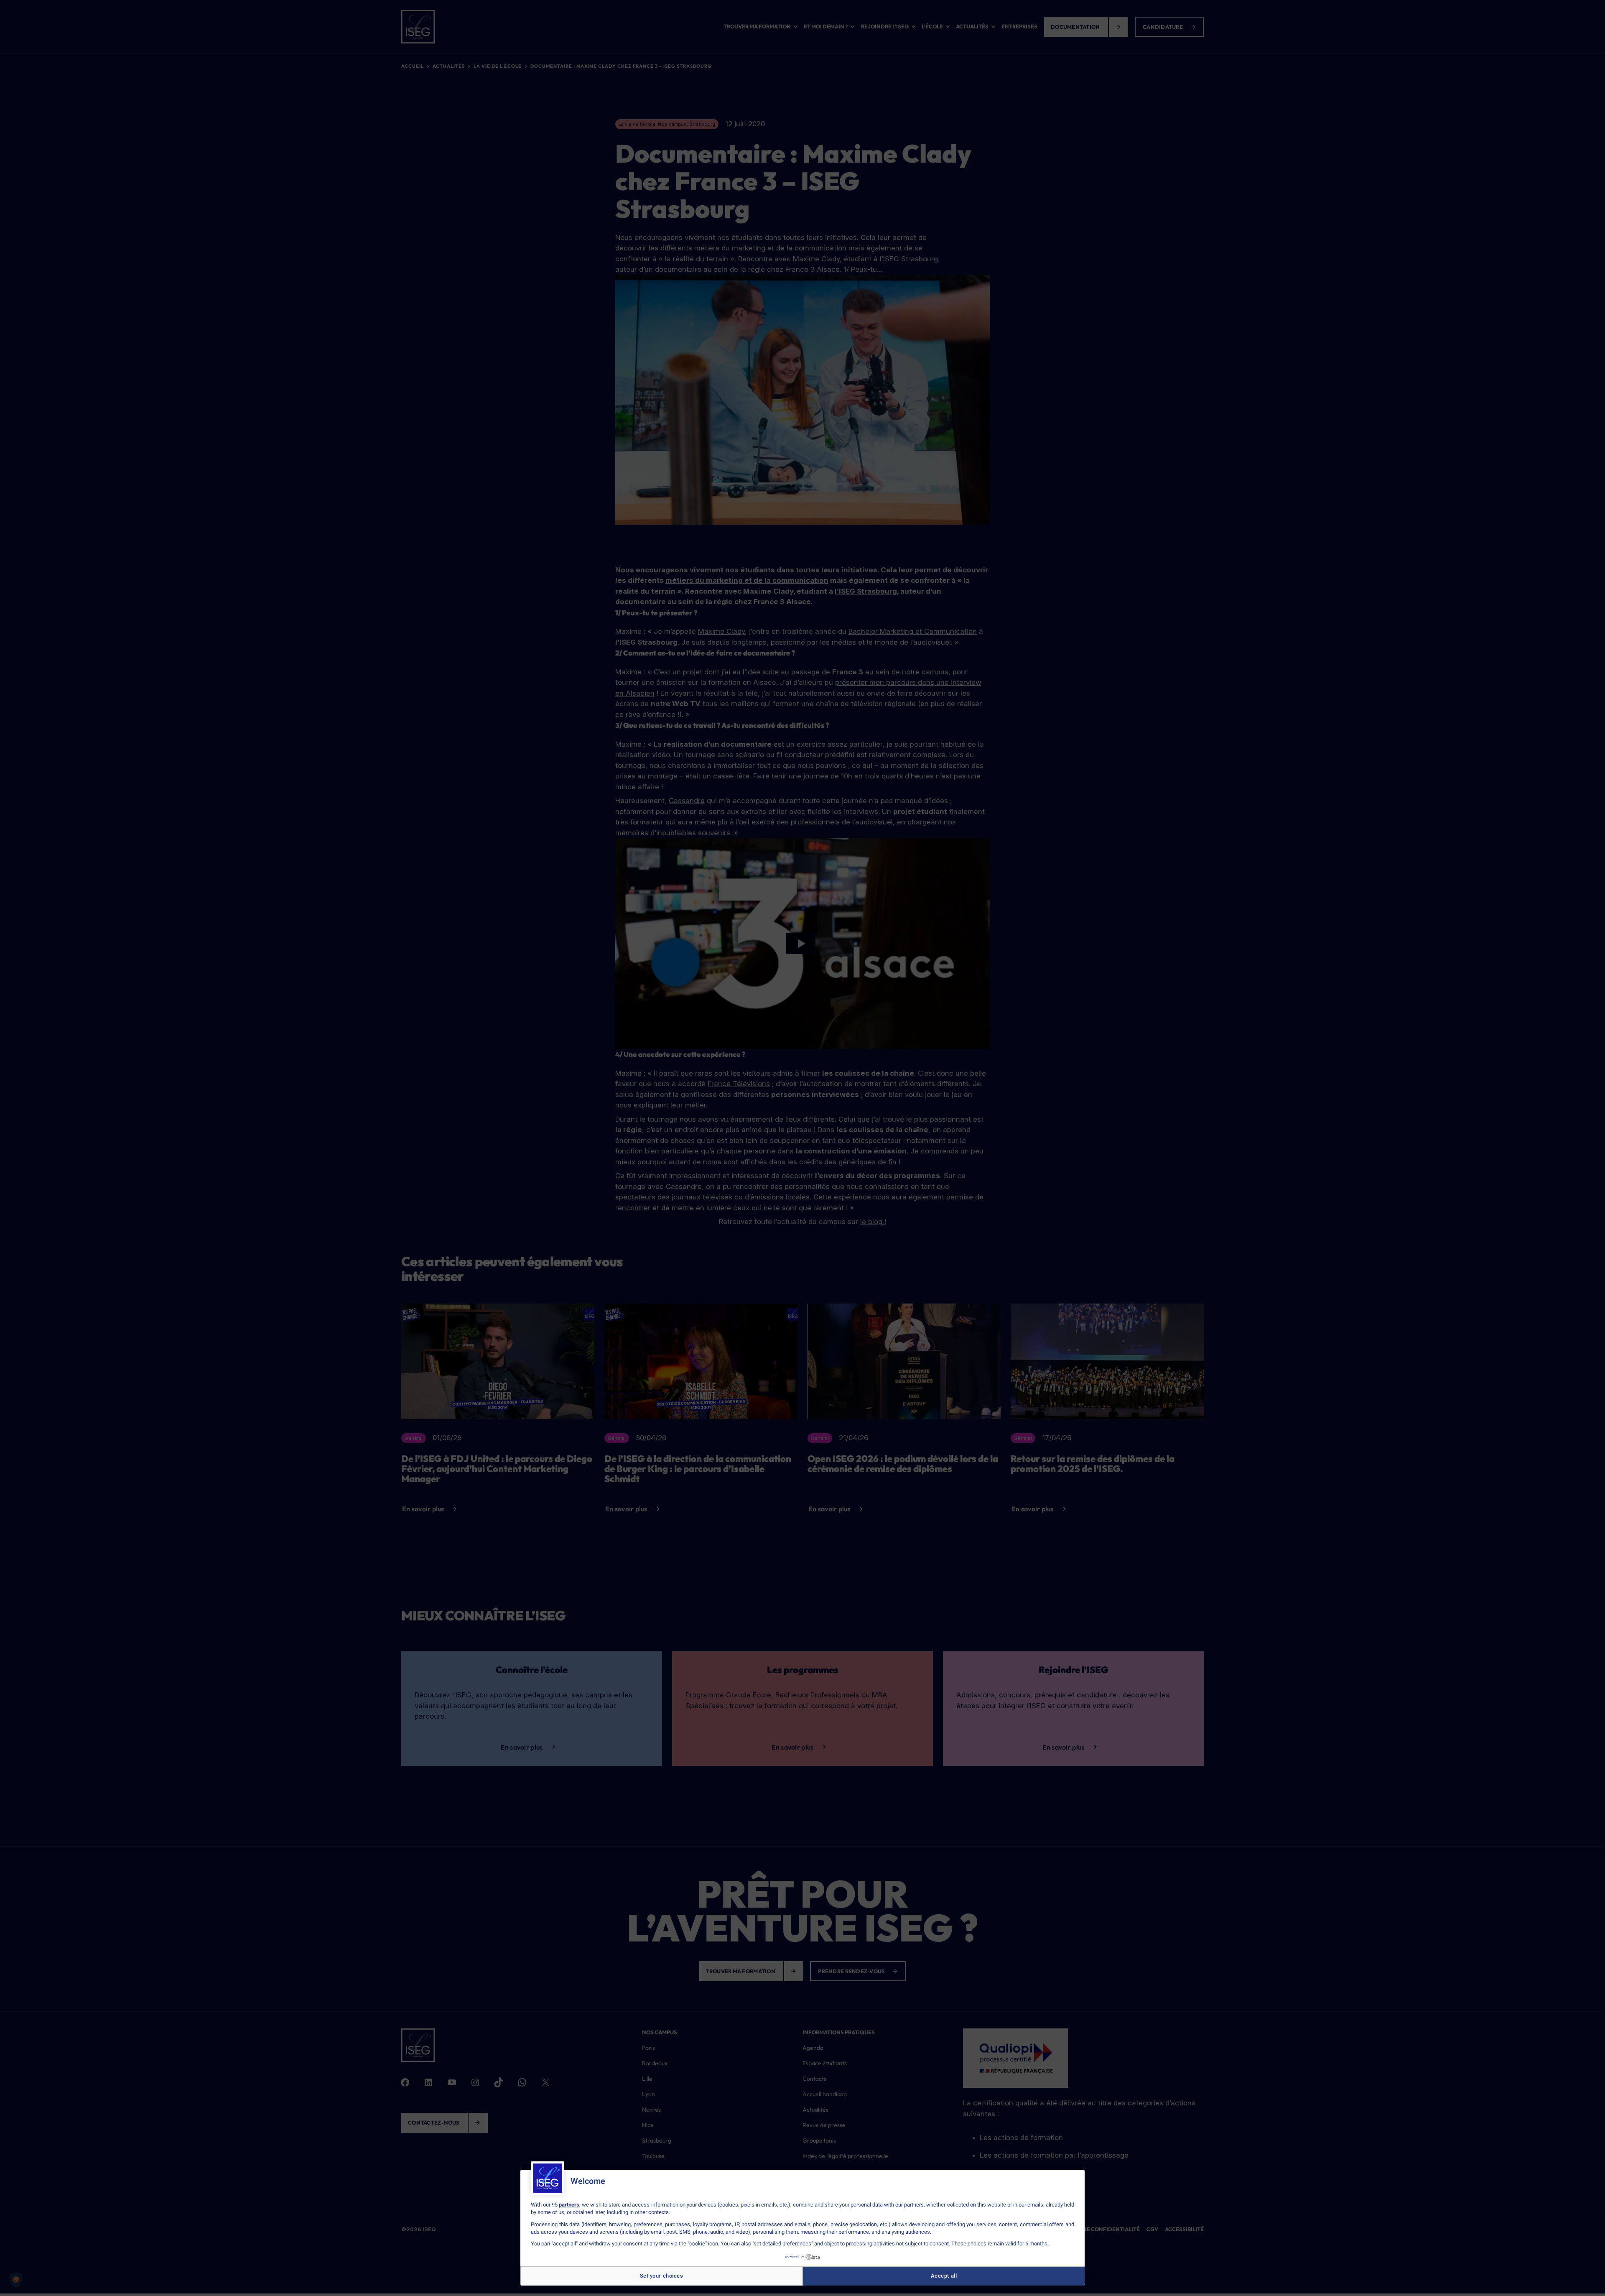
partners (569, 2205)
